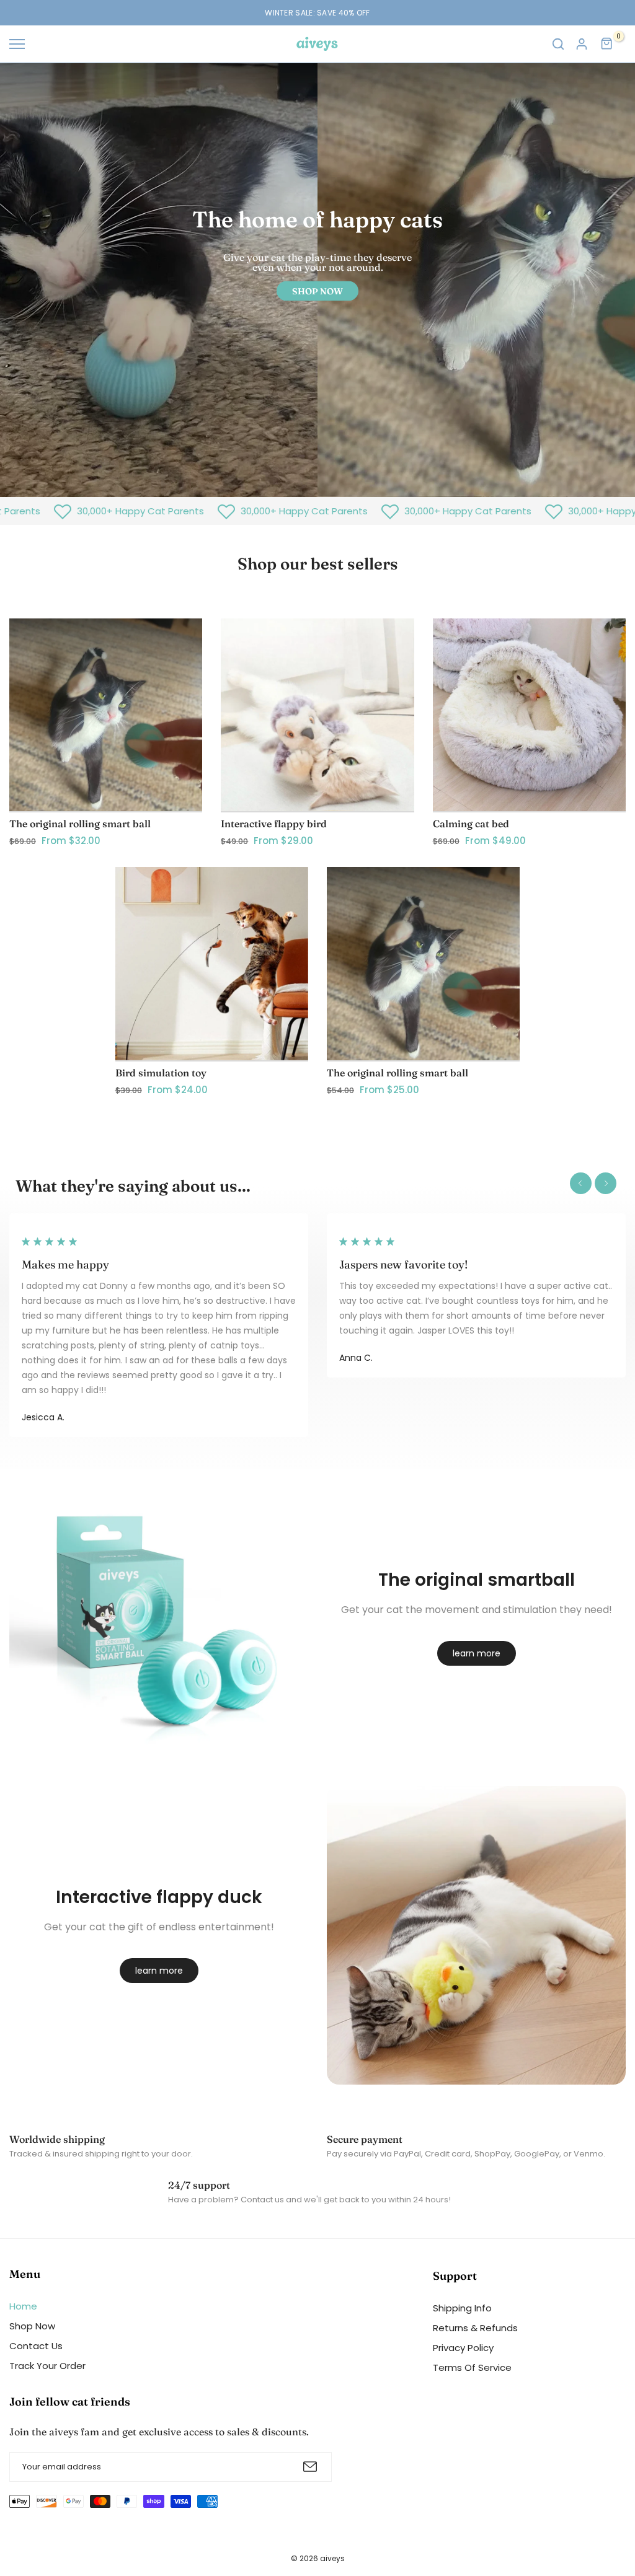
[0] (607, 44)
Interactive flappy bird (274, 824)
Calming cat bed (471, 824)
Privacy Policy (463, 2348)
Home (23, 2306)
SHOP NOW (317, 291)
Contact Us (36, 2346)
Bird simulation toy (161, 1073)
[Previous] (581, 1183)
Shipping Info (462, 2308)
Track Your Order (47, 2366)
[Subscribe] (310, 2467)
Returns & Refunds (475, 2328)
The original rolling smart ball (80, 824)
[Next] (606, 1183)
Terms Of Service (472, 2367)
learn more (477, 1653)
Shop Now (32, 2326)
